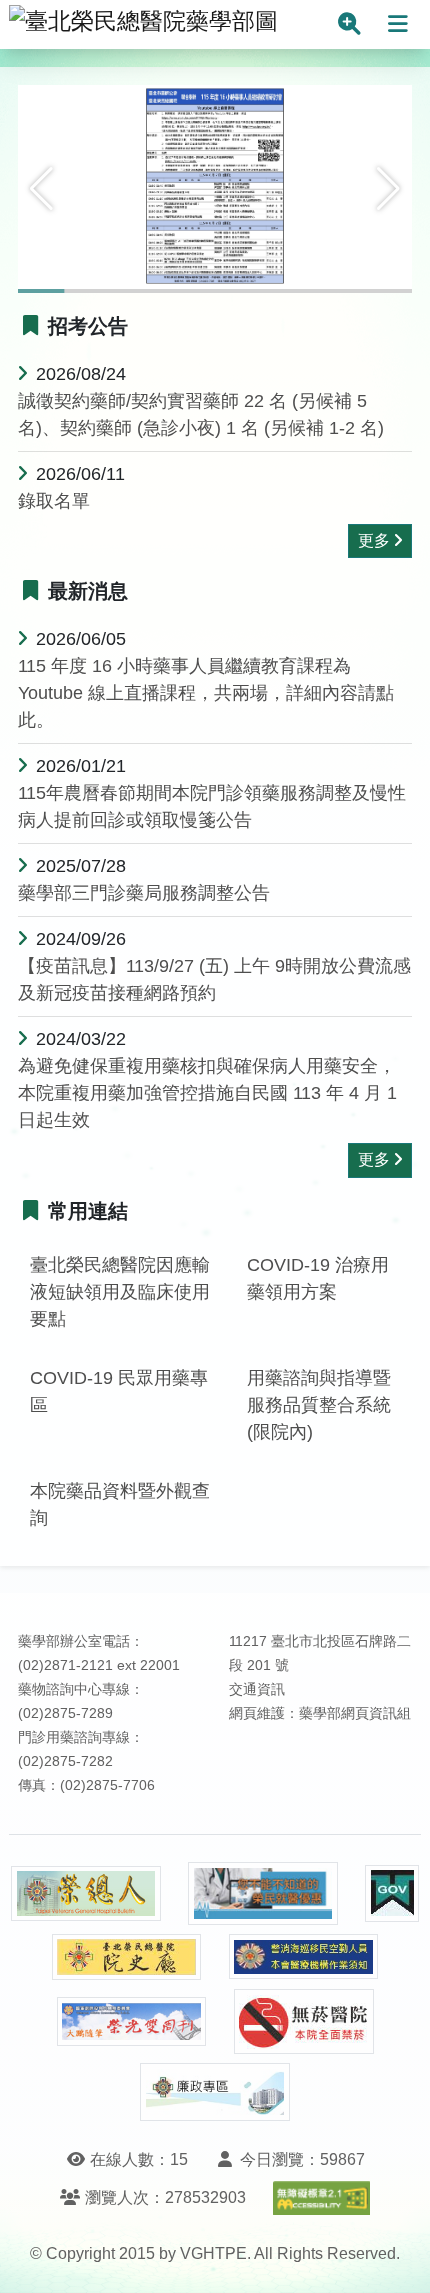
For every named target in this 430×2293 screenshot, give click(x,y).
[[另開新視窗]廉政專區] (215, 2092)
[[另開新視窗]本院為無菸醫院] (304, 2021)
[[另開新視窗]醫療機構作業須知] (304, 1956)
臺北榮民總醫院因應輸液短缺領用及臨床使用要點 (120, 1292)
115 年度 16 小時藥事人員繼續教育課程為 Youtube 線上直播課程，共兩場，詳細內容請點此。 (206, 693)
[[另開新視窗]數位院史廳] (127, 1957)
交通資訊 (257, 1689)
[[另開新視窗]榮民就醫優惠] (263, 1893)
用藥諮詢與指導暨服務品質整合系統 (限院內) (319, 1405)
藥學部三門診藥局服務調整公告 (144, 893)
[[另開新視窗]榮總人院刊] (86, 1894)
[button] (41, 189)
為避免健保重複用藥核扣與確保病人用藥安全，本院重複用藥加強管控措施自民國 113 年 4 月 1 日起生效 (207, 1093)
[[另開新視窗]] (215, 187)
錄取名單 (54, 501)
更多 (374, 540)
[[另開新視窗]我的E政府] (392, 1893)
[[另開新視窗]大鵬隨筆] (132, 2021)
